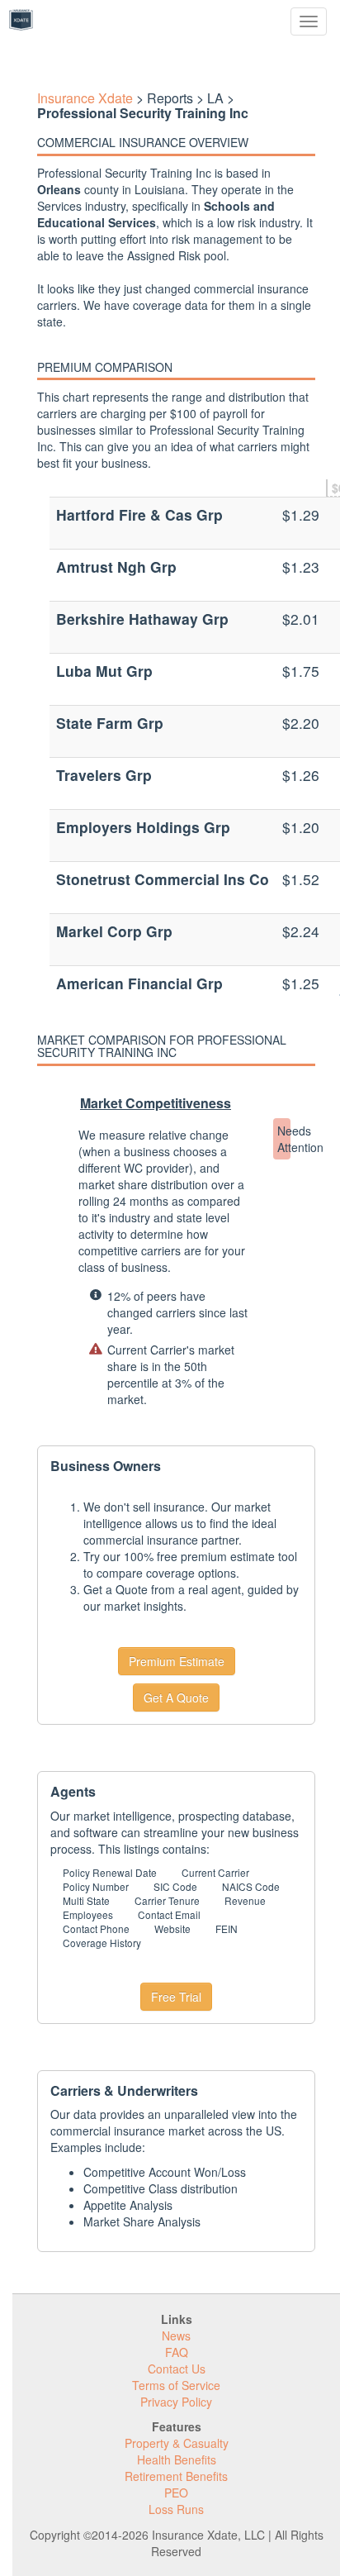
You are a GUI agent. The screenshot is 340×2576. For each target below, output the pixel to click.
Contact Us (177, 2369)
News (176, 2336)
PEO (176, 2493)
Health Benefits (177, 2459)
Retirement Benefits (176, 2476)
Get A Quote (176, 1697)
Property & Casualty (177, 2443)
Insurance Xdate (85, 98)
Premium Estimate (177, 1661)
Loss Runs (176, 2509)
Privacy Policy (176, 2402)
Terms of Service (176, 2385)
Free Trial (176, 1997)
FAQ (177, 2352)
